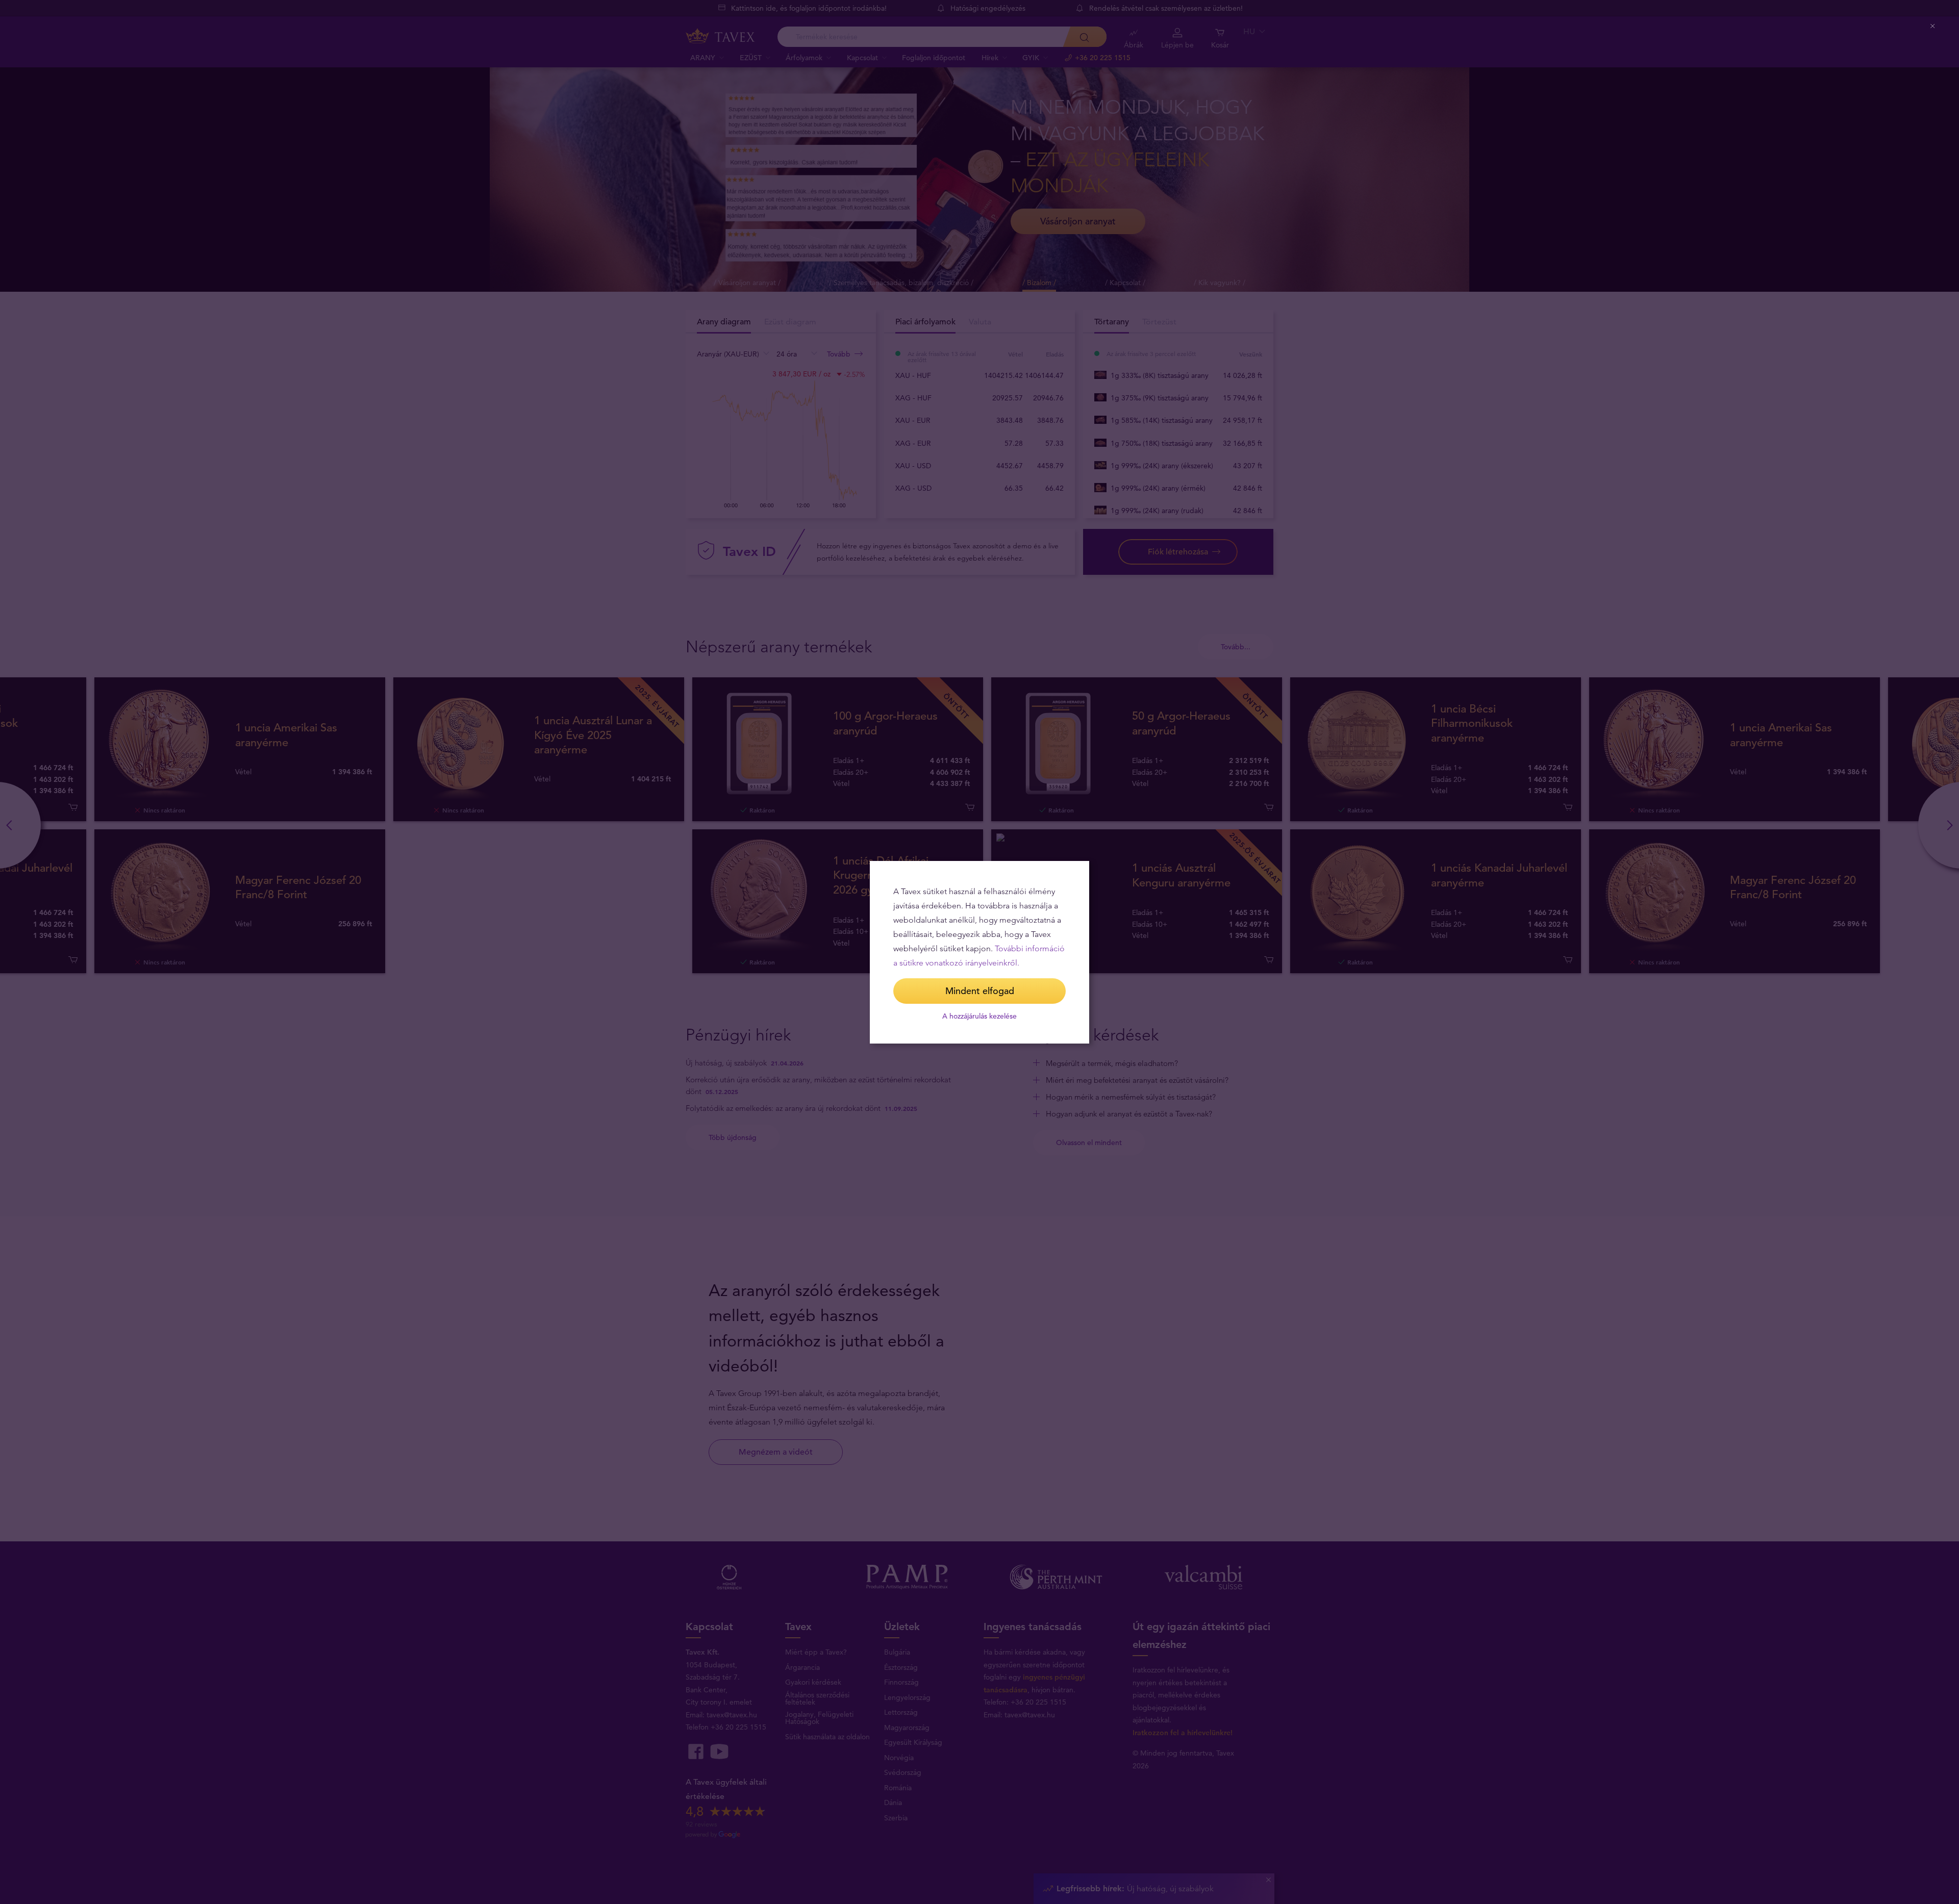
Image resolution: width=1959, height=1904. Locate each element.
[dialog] (979, 952)
